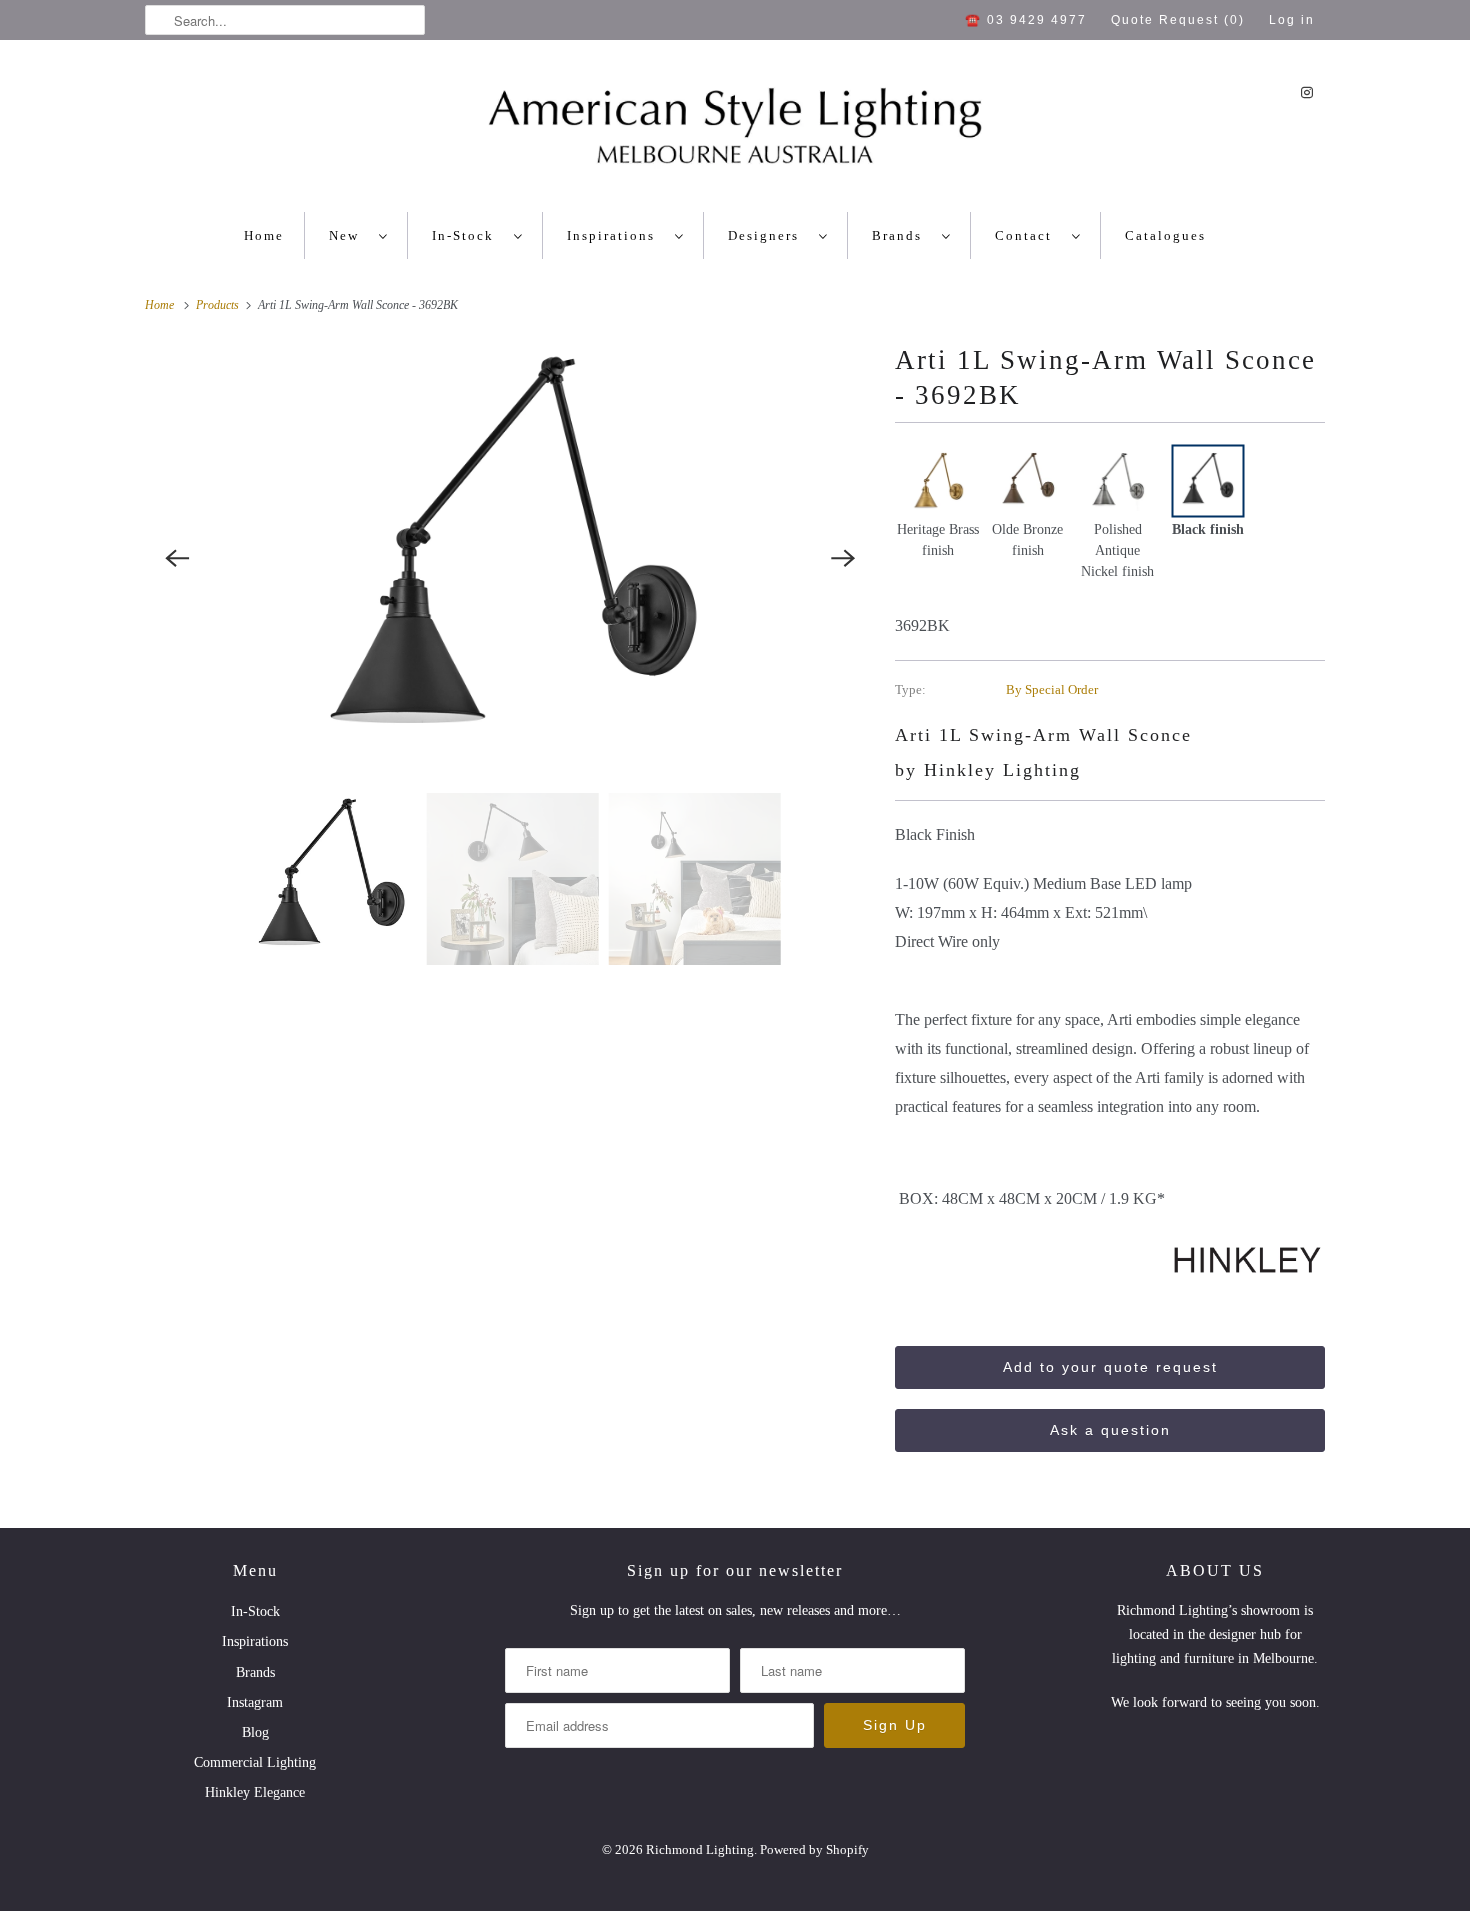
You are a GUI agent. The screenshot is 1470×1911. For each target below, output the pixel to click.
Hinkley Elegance (255, 1792)
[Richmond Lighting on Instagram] (1307, 92)
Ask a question (1110, 1430)
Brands (902, 235)
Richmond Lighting (700, 1849)
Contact (1028, 235)
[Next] (843, 558)
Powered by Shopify (814, 1849)
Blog (255, 1732)
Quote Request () (1178, 20)
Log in (1292, 20)
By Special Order (1052, 689)
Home (264, 235)
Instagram (255, 1702)
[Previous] (177, 558)
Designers (768, 235)
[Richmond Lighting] (735, 131)
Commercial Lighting (255, 1762)
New (349, 235)
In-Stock (468, 235)
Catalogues (1165, 235)
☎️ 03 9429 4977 (1026, 20)
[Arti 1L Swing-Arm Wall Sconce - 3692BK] (510, 558)
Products (219, 305)
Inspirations (616, 235)
